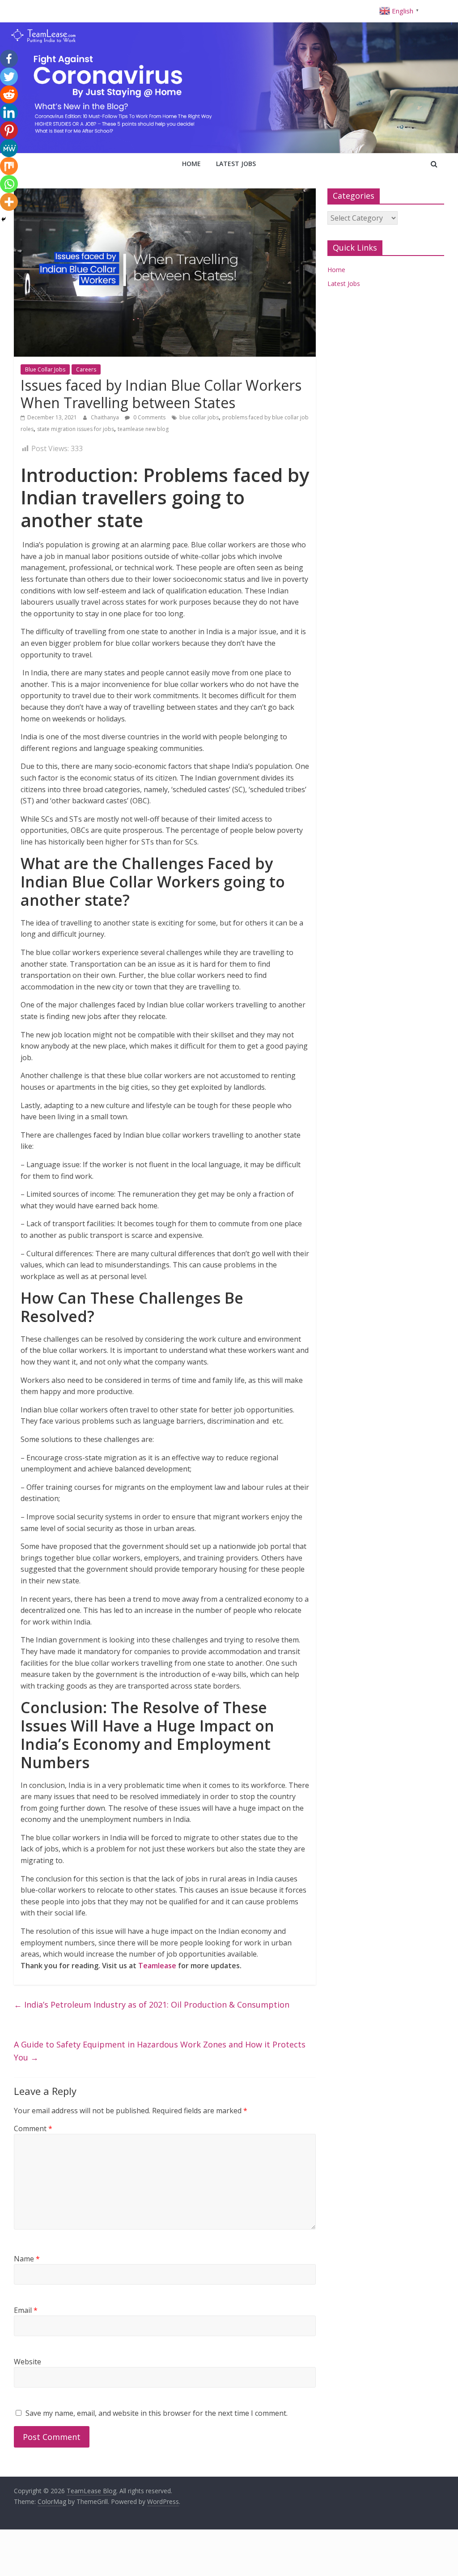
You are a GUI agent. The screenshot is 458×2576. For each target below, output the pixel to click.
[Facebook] (9, 59)
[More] (9, 202)
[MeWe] (9, 148)
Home (191, 164)
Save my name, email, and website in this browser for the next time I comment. (157, 2413)
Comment (33, 2128)
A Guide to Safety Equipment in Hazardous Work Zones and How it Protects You (160, 2051)
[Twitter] (9, 77)
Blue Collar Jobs (45, 369)
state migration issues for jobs (76, 429)
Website (28, 2362)
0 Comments (149, 417)
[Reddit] (9, 94)
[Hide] (4, 219)
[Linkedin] (9, 112)
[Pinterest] (9, 130)
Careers (86, 369)
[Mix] (9, 166)
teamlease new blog (143, 429)
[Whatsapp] (9, 184)
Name (27, 2259)
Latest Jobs (236, 164)
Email (26, 2310)
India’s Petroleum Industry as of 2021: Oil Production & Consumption (152, 2005)
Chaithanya (106, 417)
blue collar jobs (199, 417)
